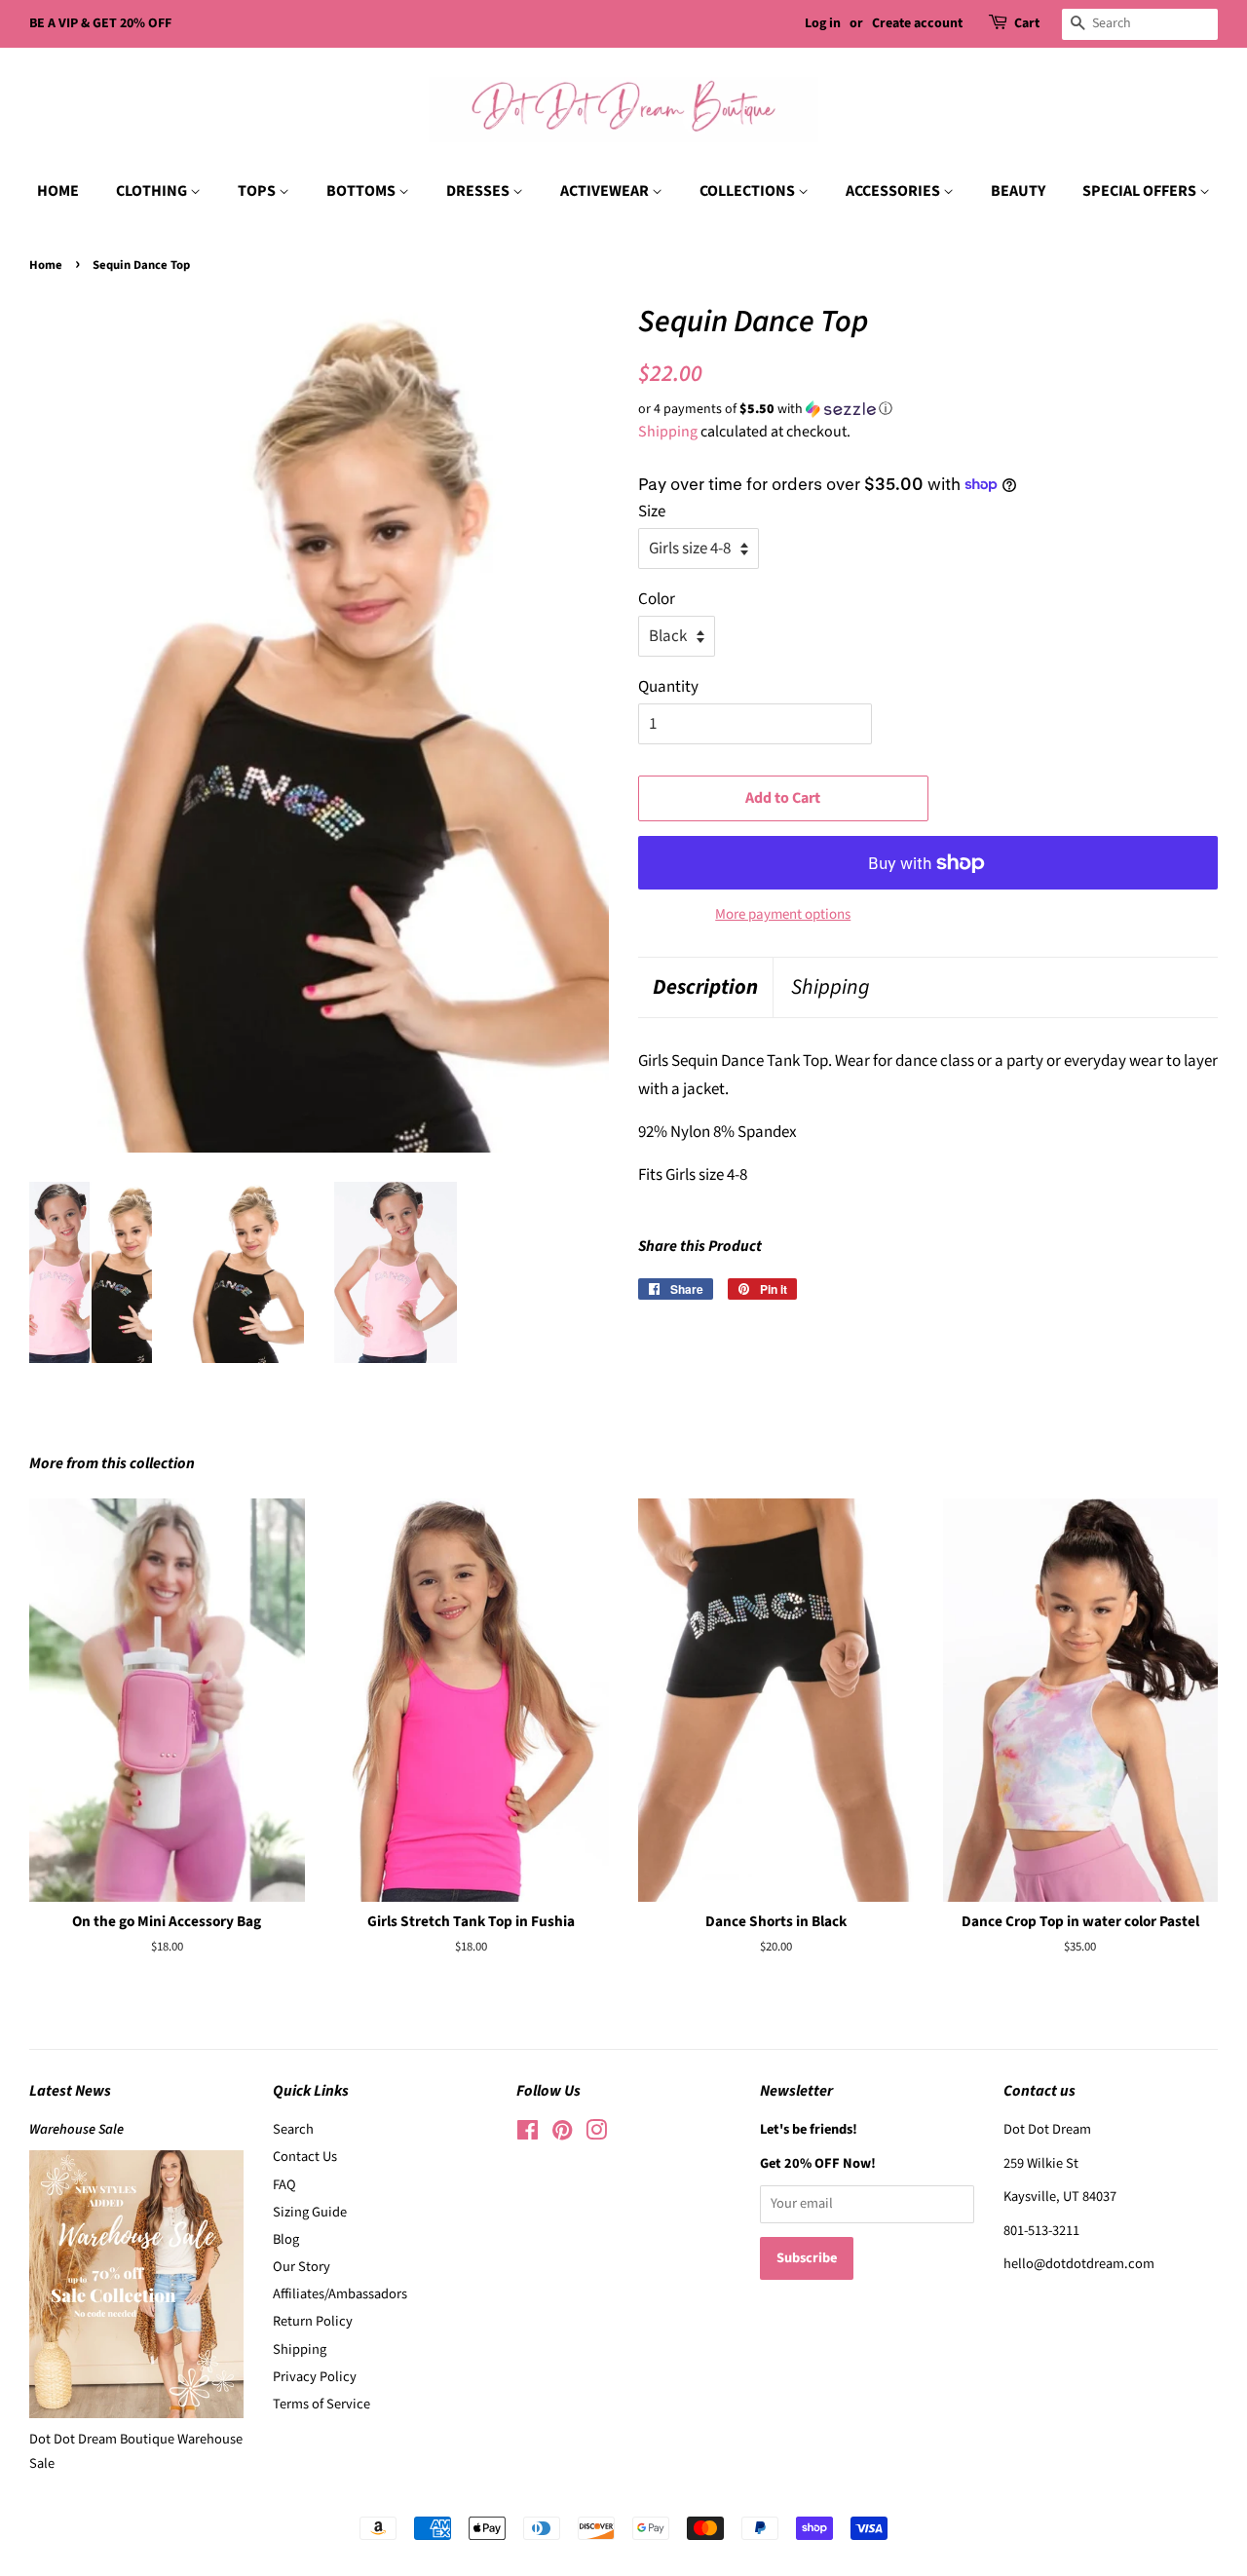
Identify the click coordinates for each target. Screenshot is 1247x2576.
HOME (58, 191)
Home (46, 265)
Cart (1027, 23)
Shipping (668, 432)
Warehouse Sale (76, 2129)
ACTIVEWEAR (606, 191)
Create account (917, 23)
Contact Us (305, 2157)
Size (652, 511)
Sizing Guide (310, 2212)
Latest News (70, 2091)
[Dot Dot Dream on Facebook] (528, 2134)
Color (657, 599)
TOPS (258, 191)
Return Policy (313, 2321)
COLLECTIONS (749, 191)
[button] (928, 409)
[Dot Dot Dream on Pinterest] (562, 2134)
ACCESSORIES (894, 191)
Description (705, 987)
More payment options (783, 914)
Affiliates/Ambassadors (340, 2294)
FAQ (284, 2185)
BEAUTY (1018, 191)
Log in (823, 23)
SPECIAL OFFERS (1141, 191)
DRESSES (479, 191)
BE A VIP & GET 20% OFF (100, 23)
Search (293, 2129)
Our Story (302, 2267)
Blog (286, 2239)
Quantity (668, 687)
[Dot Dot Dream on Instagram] (596, 2134)
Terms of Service (321, 2404)
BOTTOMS (362, 191)
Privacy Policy (315, 2377)
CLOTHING (153, 191)
